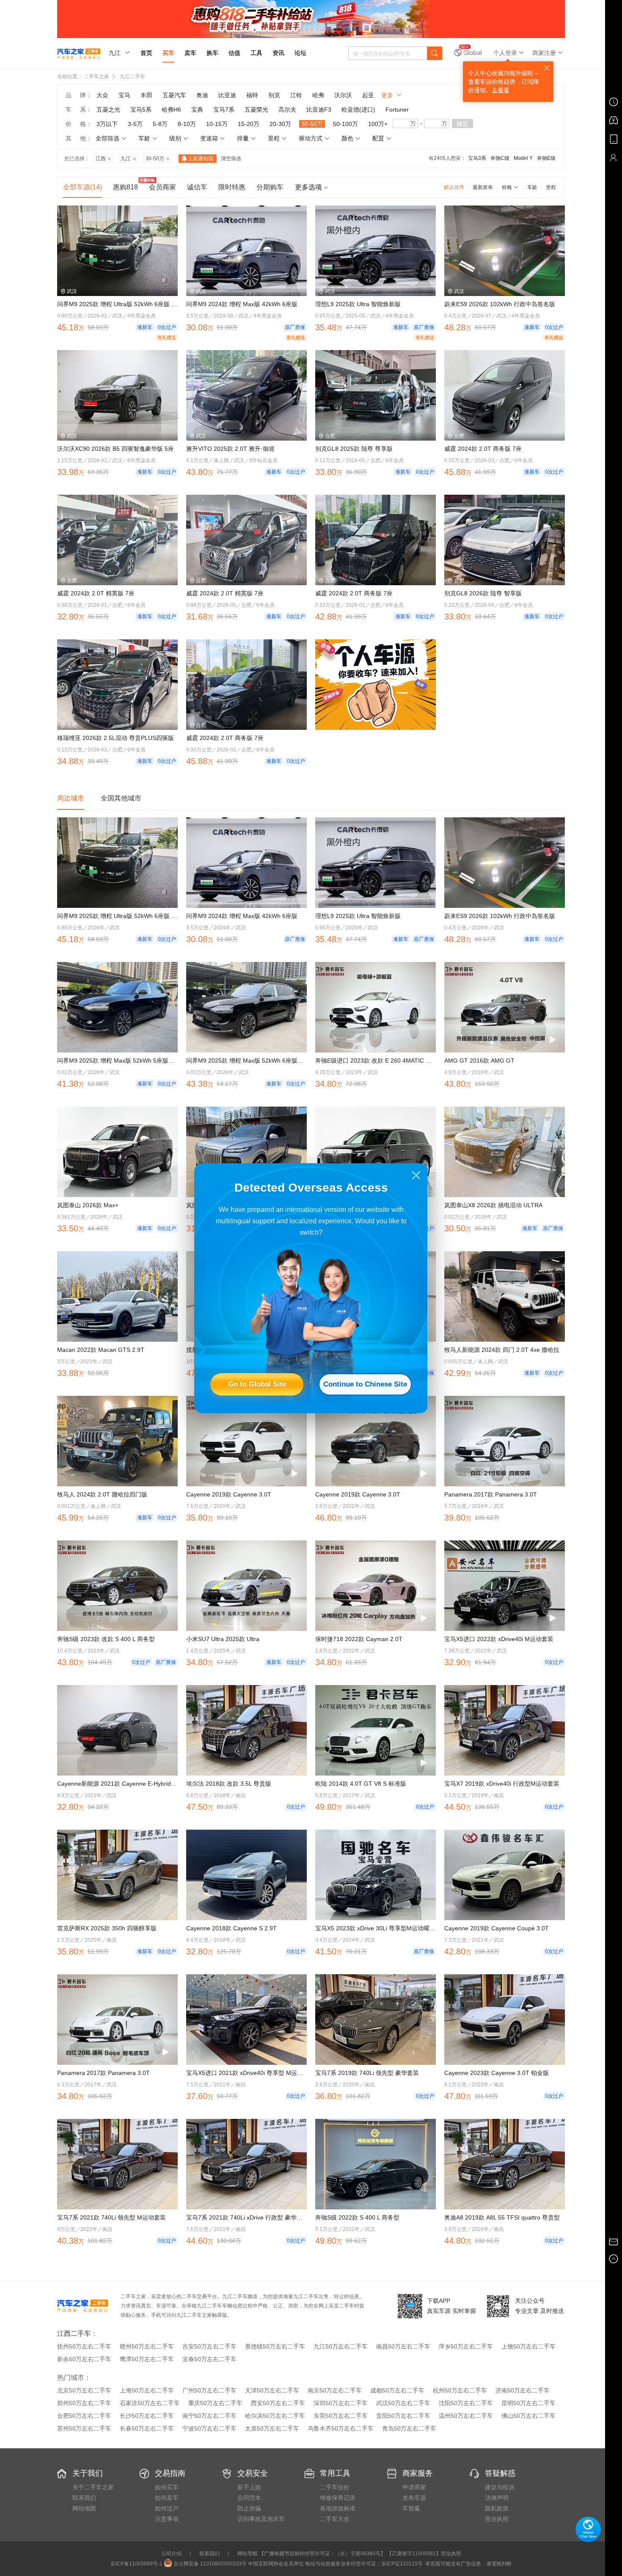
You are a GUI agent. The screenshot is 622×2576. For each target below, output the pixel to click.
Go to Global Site (257, 1384)
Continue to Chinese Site (365, 1384)
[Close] (416, 1175)
